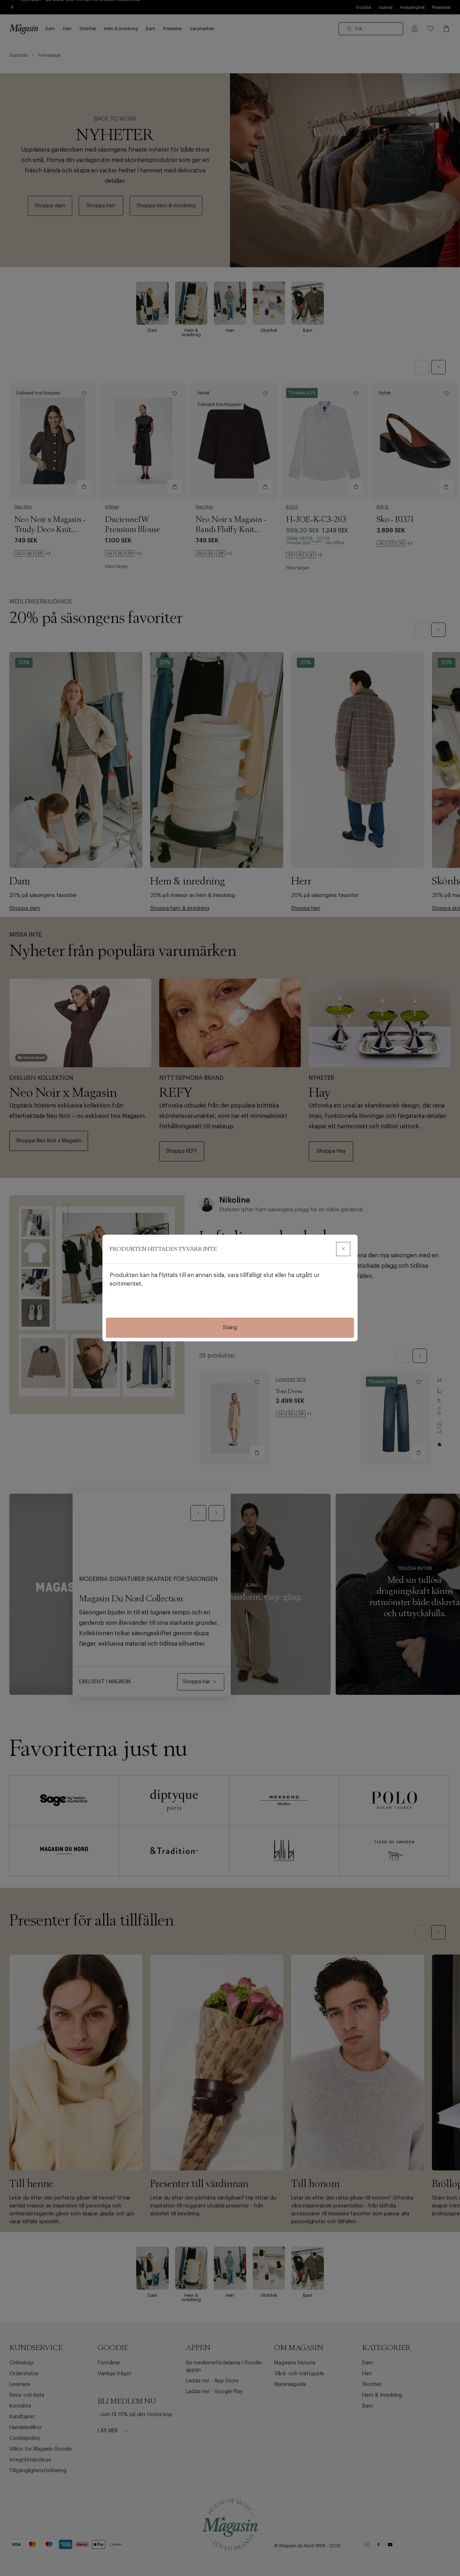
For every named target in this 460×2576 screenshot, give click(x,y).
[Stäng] (343, 1249)
